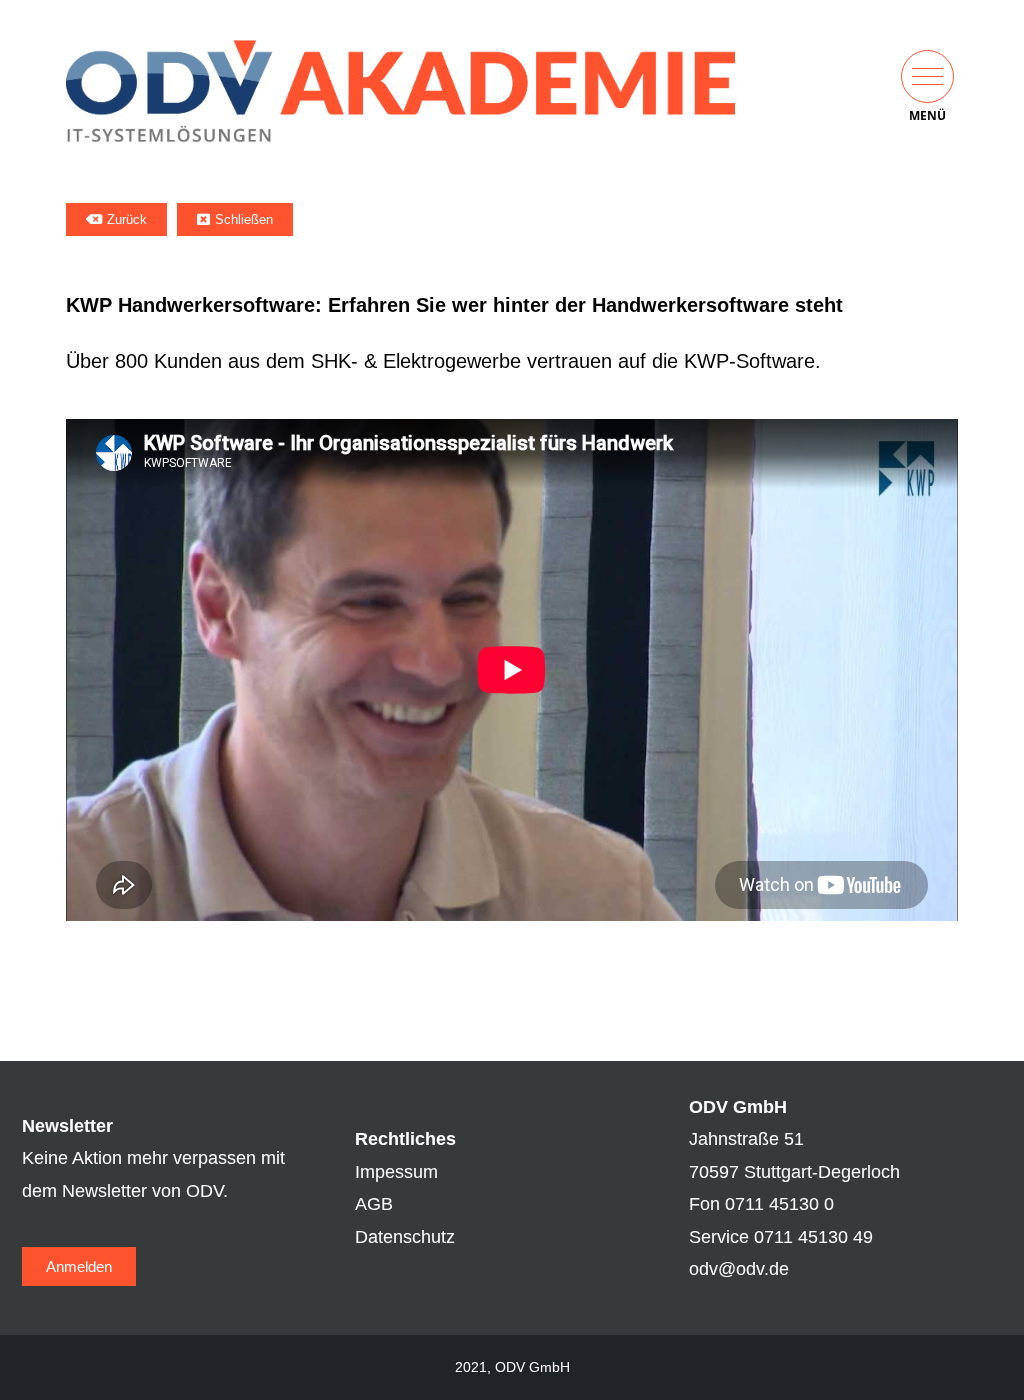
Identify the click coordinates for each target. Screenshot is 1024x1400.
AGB (374, 1204)
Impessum (396, 1172)
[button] (927, 76)
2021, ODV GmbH (512, 1367)
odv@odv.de (739, 1269)
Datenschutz (405, 1237)
